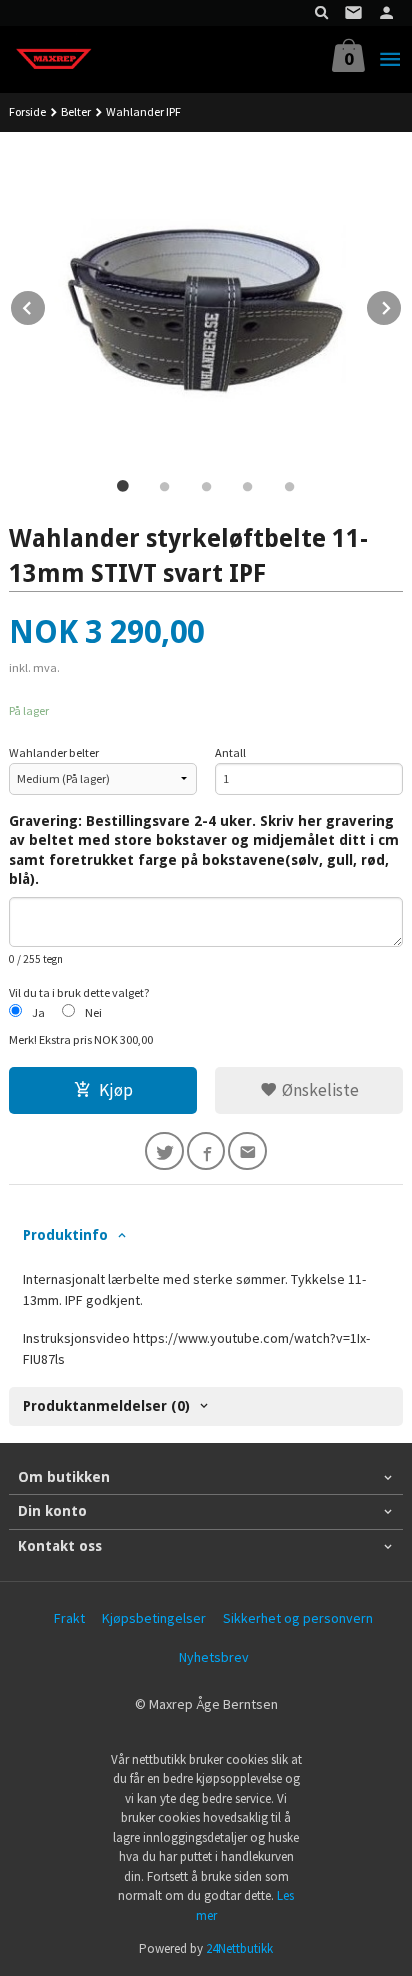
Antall (230, 752)
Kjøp (116, 1090)
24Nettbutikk (239, 1948)
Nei (93, 1012)
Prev (46, 305)
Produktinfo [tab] (65, 1235)
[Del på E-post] (247, 1151)
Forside (27, 111)
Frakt (69, 1618)
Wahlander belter (54, 752)
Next (402, 305)
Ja (38, 1012)
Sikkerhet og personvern (298, 1618)
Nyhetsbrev (214, 1657)
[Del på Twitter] (164, 1151)
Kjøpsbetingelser (154, 1618)
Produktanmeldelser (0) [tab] (106, 1406)
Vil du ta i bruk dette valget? (79, 992)
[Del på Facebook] (206, 1151)
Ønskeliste (318, 1090)
